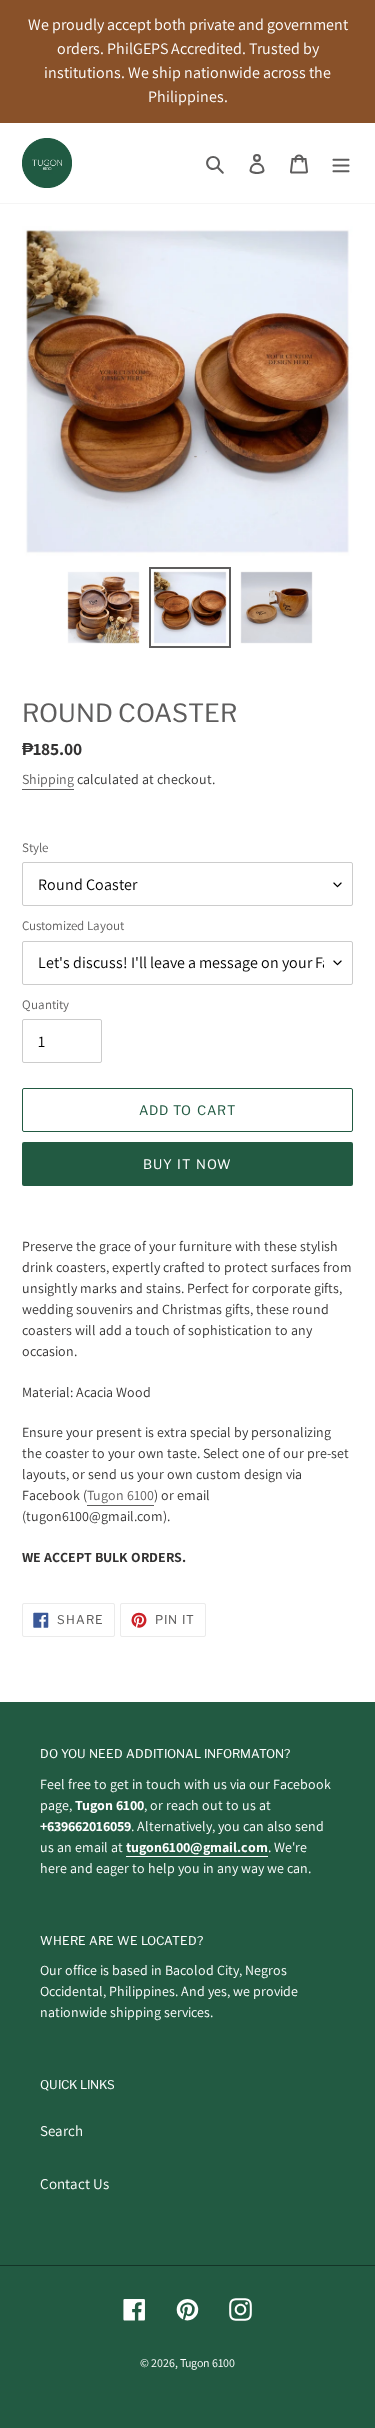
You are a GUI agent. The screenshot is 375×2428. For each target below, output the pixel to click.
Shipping (48, 779)
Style (35, 847)
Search (61, 2130)
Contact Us (74, 2183)
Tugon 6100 (120, 1495)
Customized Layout (73, 925)
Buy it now (187, 1164)
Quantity (45, 1004)
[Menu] (341, 163)
